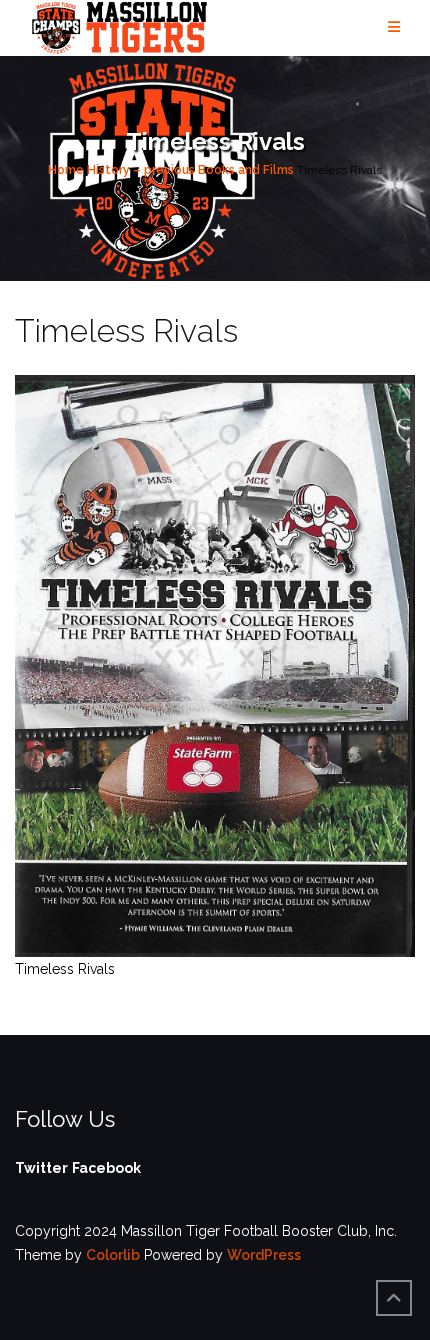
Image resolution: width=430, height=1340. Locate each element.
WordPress (264, 1255)
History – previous (141, 170)
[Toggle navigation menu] (394, 27)
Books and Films (246, 170)
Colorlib (113, 1255)
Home (66, 170)
